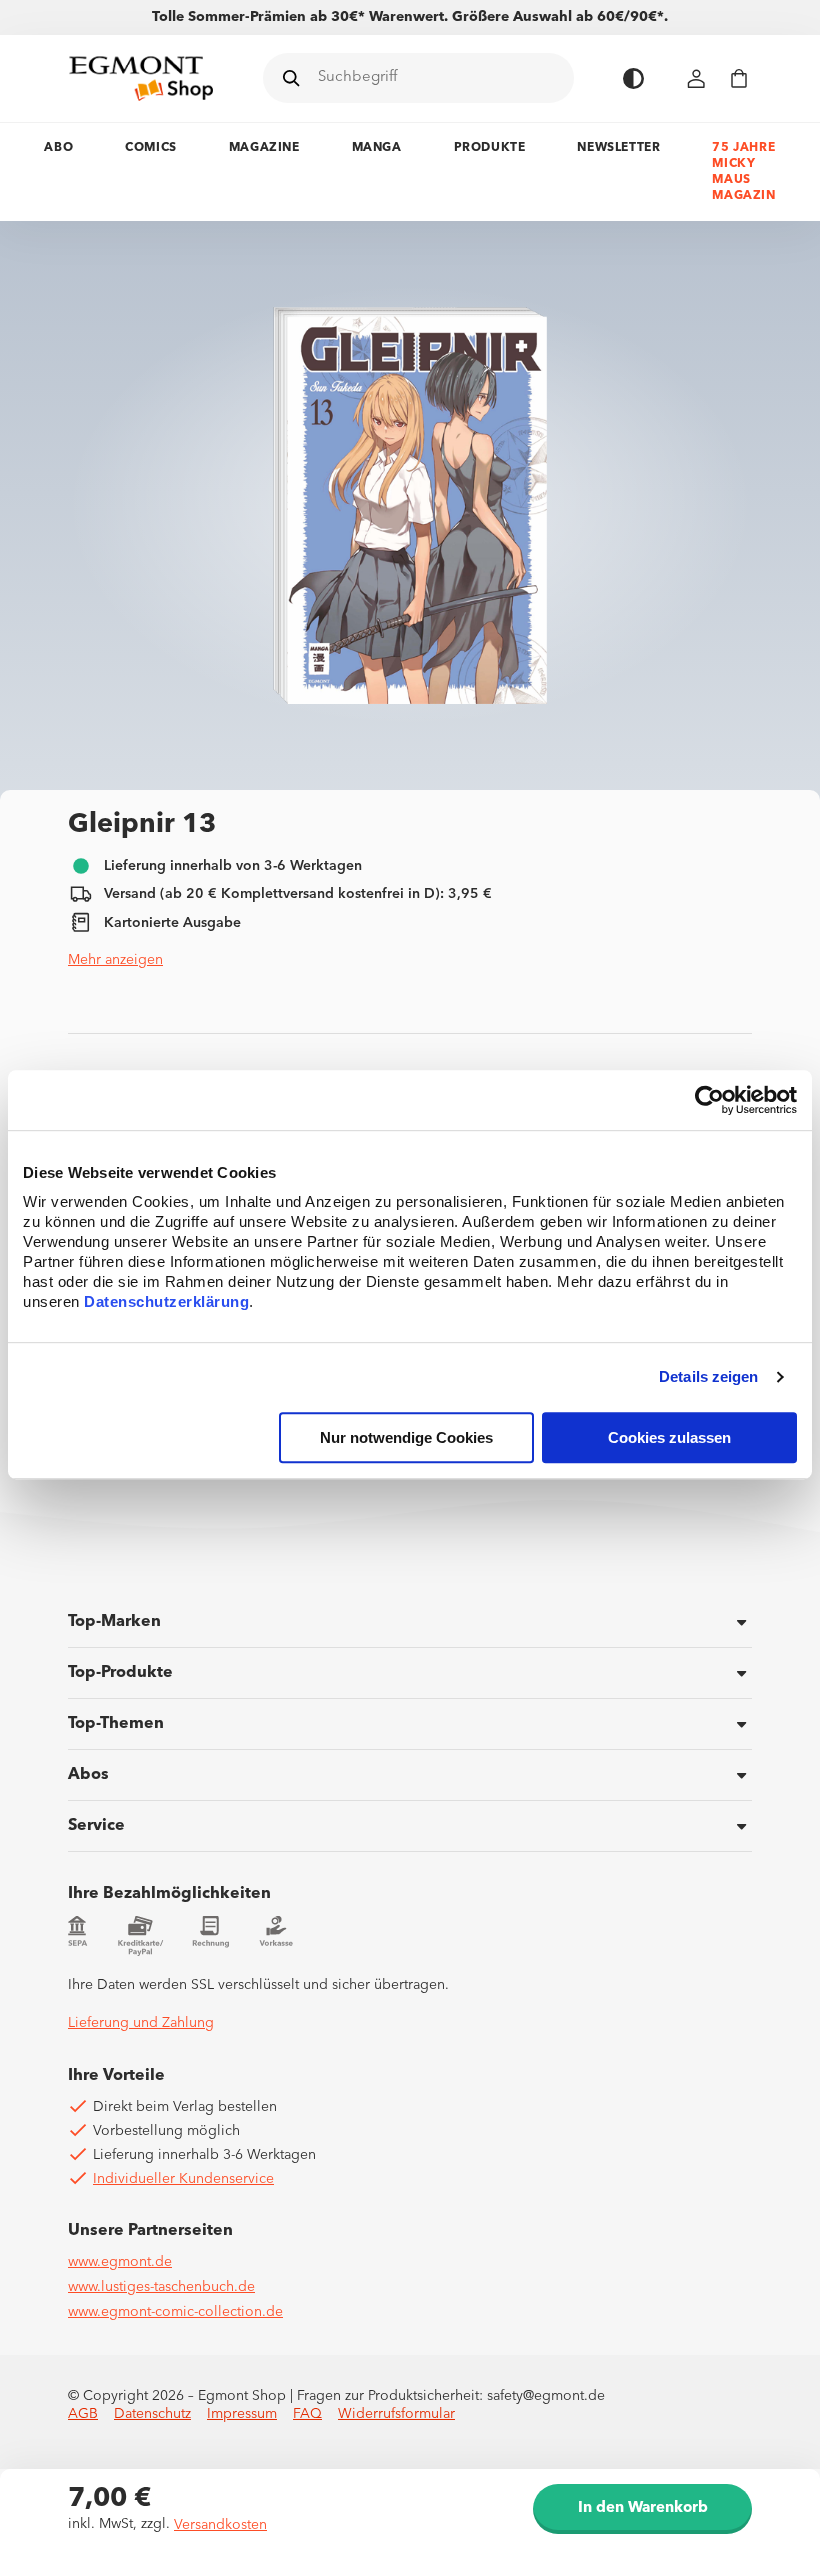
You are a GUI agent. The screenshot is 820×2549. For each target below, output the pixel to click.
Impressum (242, 2414)
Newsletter (618, 148)
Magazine (264, 148)
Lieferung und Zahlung (141, 2023)
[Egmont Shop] (141, 78)
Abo (58, 148)
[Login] (697, 78)
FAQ (307, 2414)
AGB (83, 2414)
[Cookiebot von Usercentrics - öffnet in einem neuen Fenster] (709, 1100)
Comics (151, 148)
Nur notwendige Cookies (406, 1437)
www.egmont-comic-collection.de (175, 2312)
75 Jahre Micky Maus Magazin (743, 172)
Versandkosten (220, 2525)
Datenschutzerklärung (166, 1301)
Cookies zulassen (669, 1437)
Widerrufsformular (396, 2414)
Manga (377, 148)
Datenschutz (152, 2414)
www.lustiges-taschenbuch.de (161, 2287)
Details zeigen (708, 1377)
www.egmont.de (120, 2262)
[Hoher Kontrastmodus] (633, 78)
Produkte (490, 148)
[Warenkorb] (739, 78)
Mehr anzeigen (115, 960)
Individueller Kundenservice (183, 2179)
